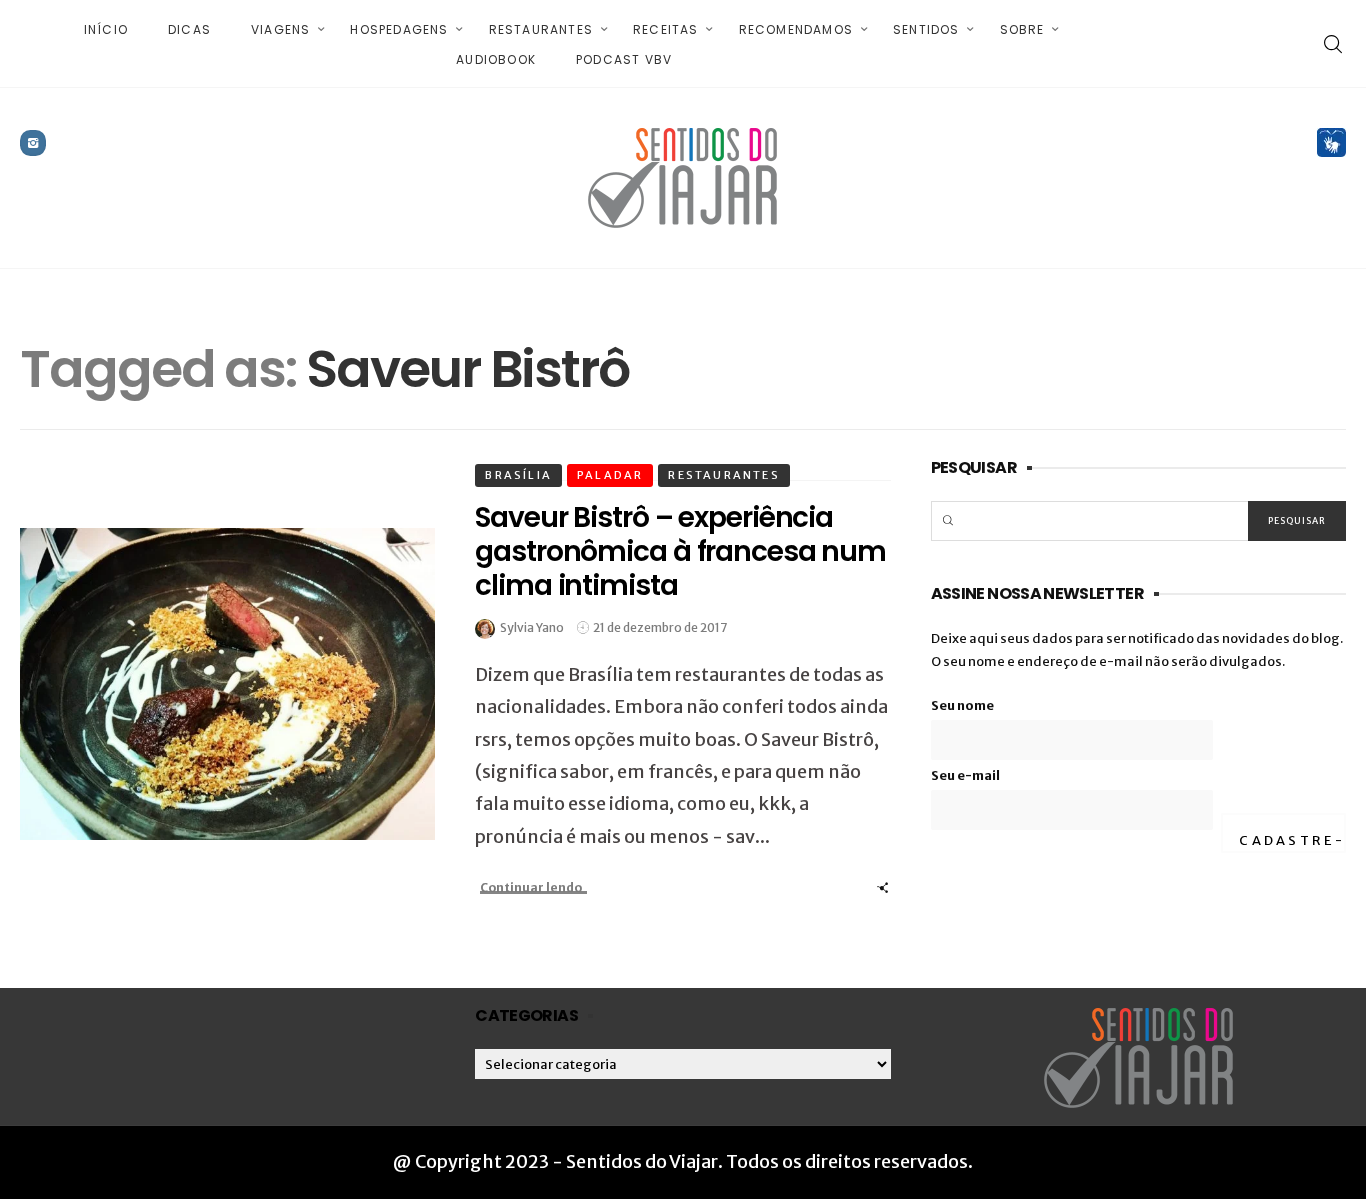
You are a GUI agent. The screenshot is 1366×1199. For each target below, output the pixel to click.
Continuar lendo (531, 887)
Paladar (610, 475)
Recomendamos (796, 29)
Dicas (189, 29)
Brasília (518, 475)
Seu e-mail (965, 775)
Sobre (1022, 29)
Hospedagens (399, 29)
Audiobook (496, 59)
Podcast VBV (624, 59)
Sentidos (926, 29)
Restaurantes (541, 29)
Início (106, 29)
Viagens (280, 29)
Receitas (666, 29)
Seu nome (962, 705)
